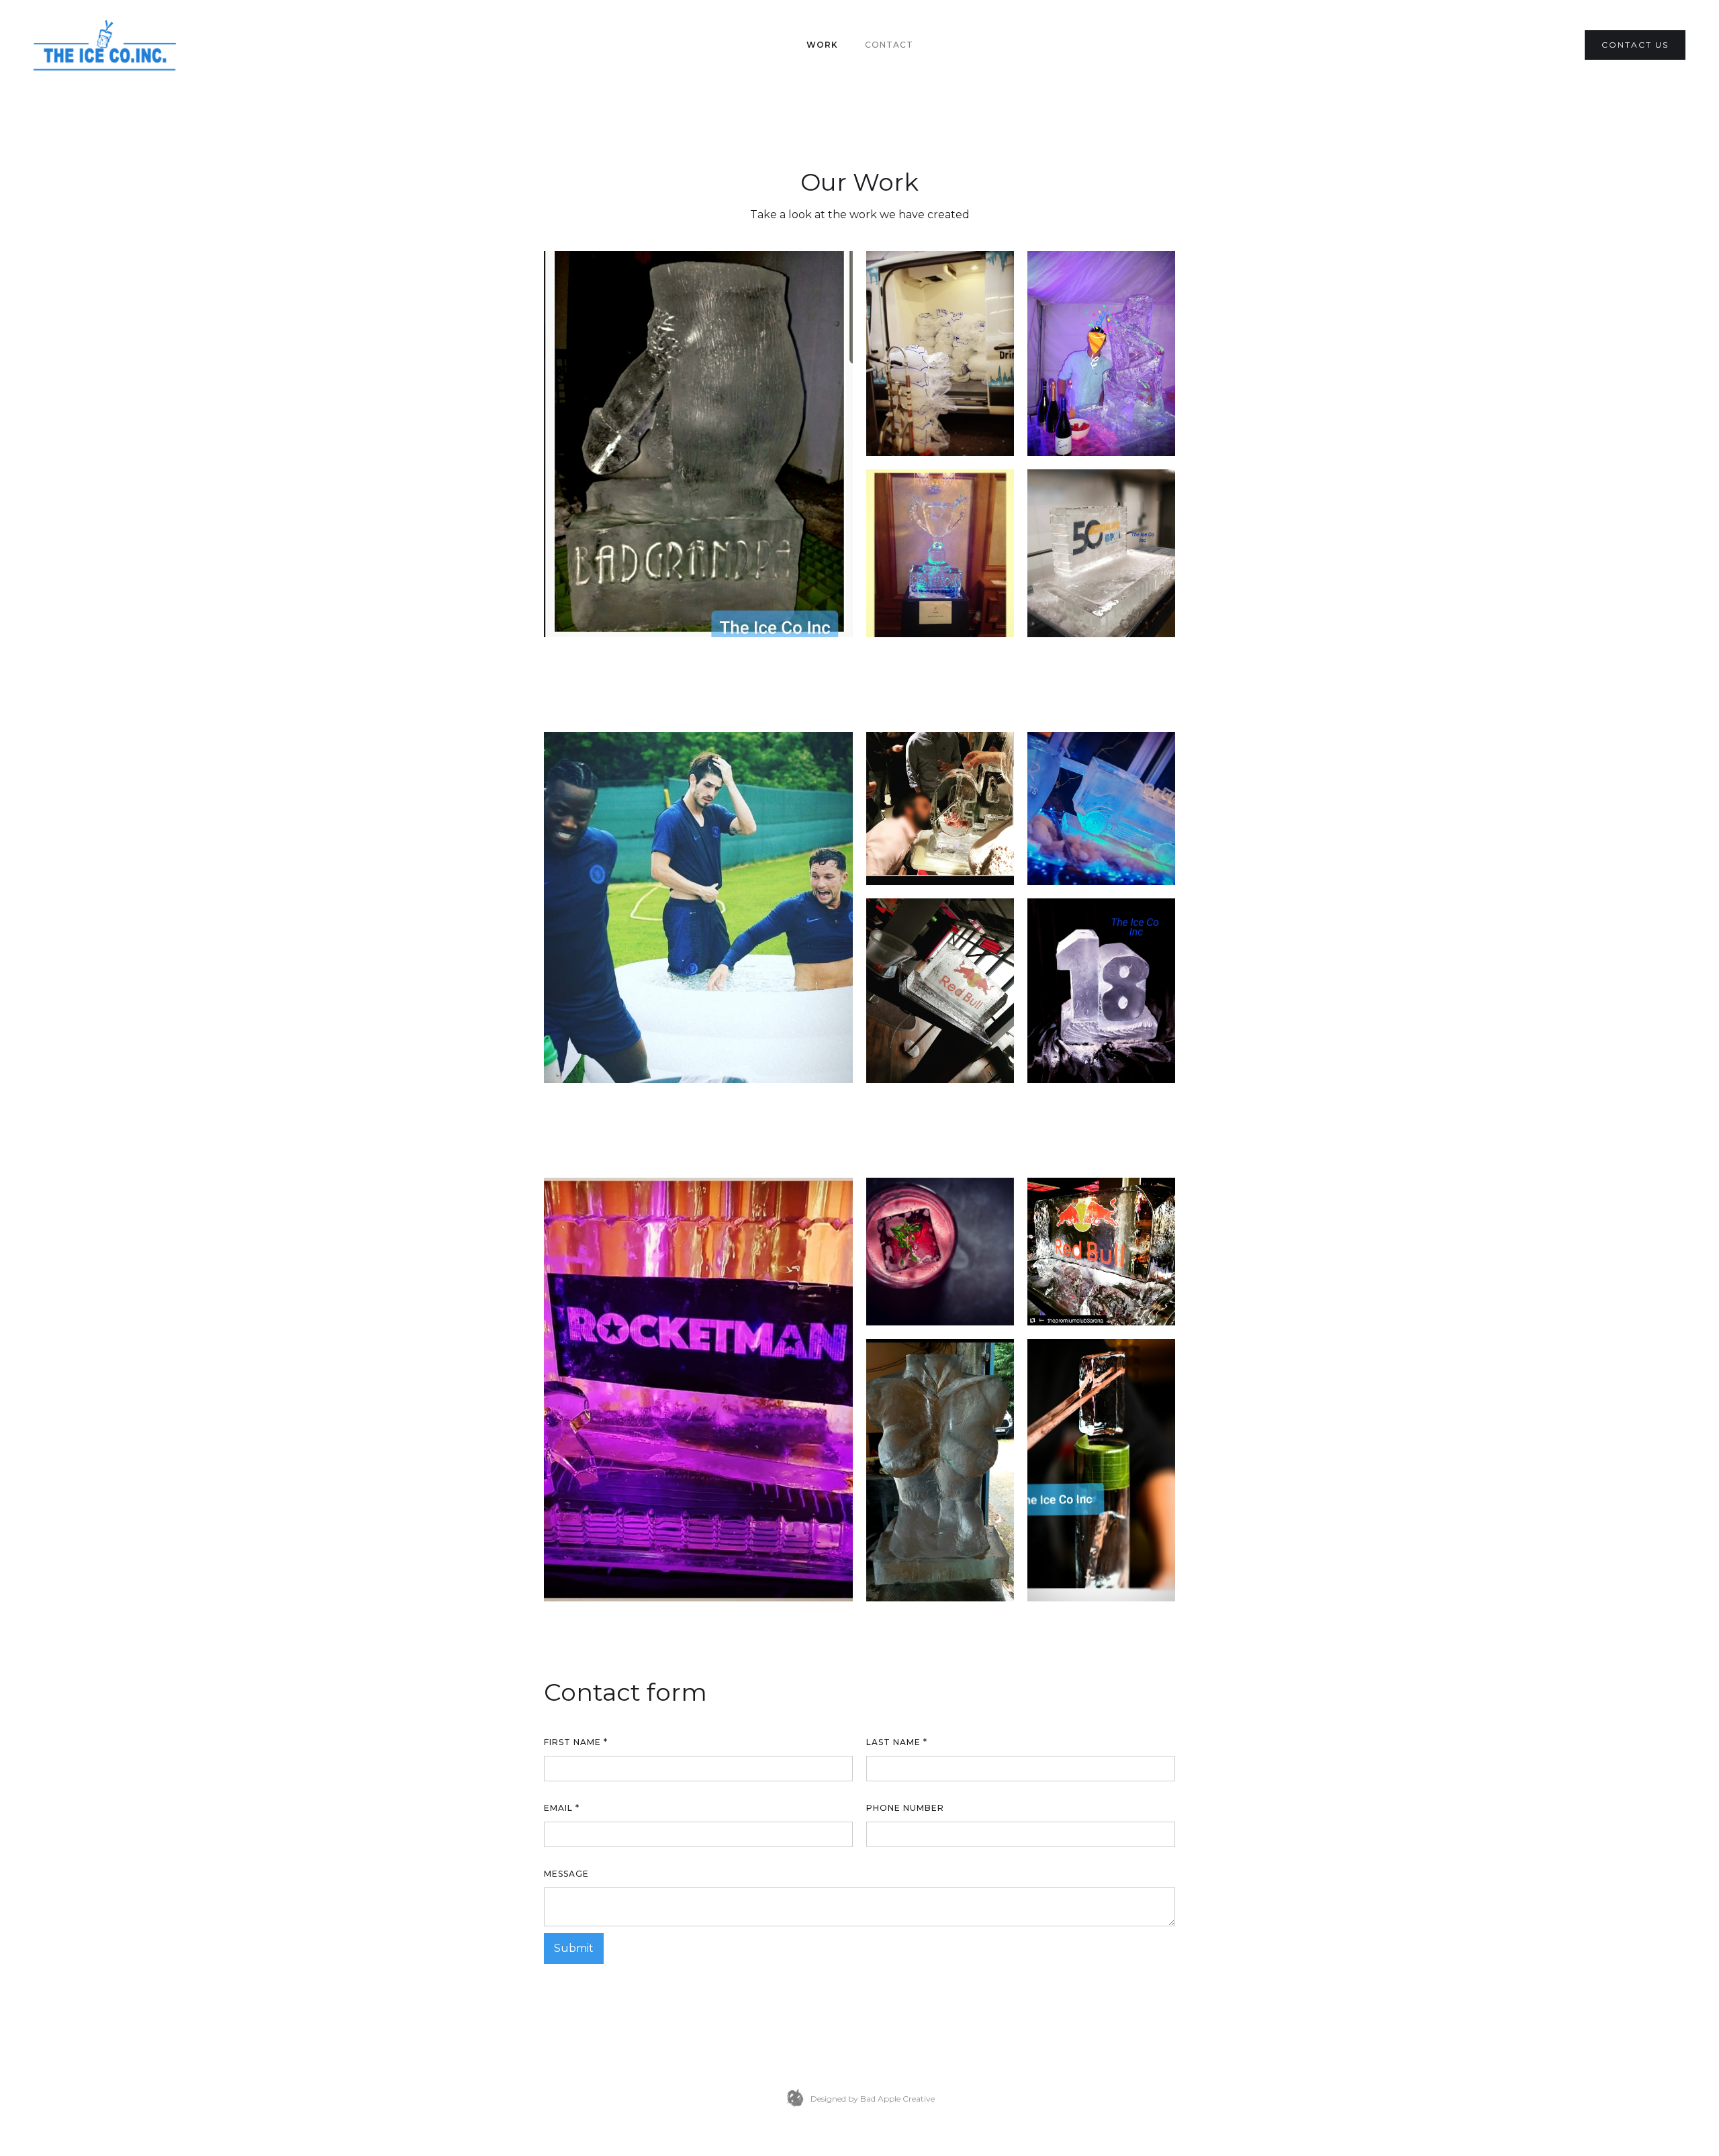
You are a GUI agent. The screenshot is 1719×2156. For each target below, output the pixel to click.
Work (822, 45)
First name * (576, 1742)
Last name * (897, 1742)
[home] (105, 45)
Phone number (905, 1808)
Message (566, 1874)
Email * (562, 1808)
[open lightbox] (698, 444)
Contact (889, 45)
